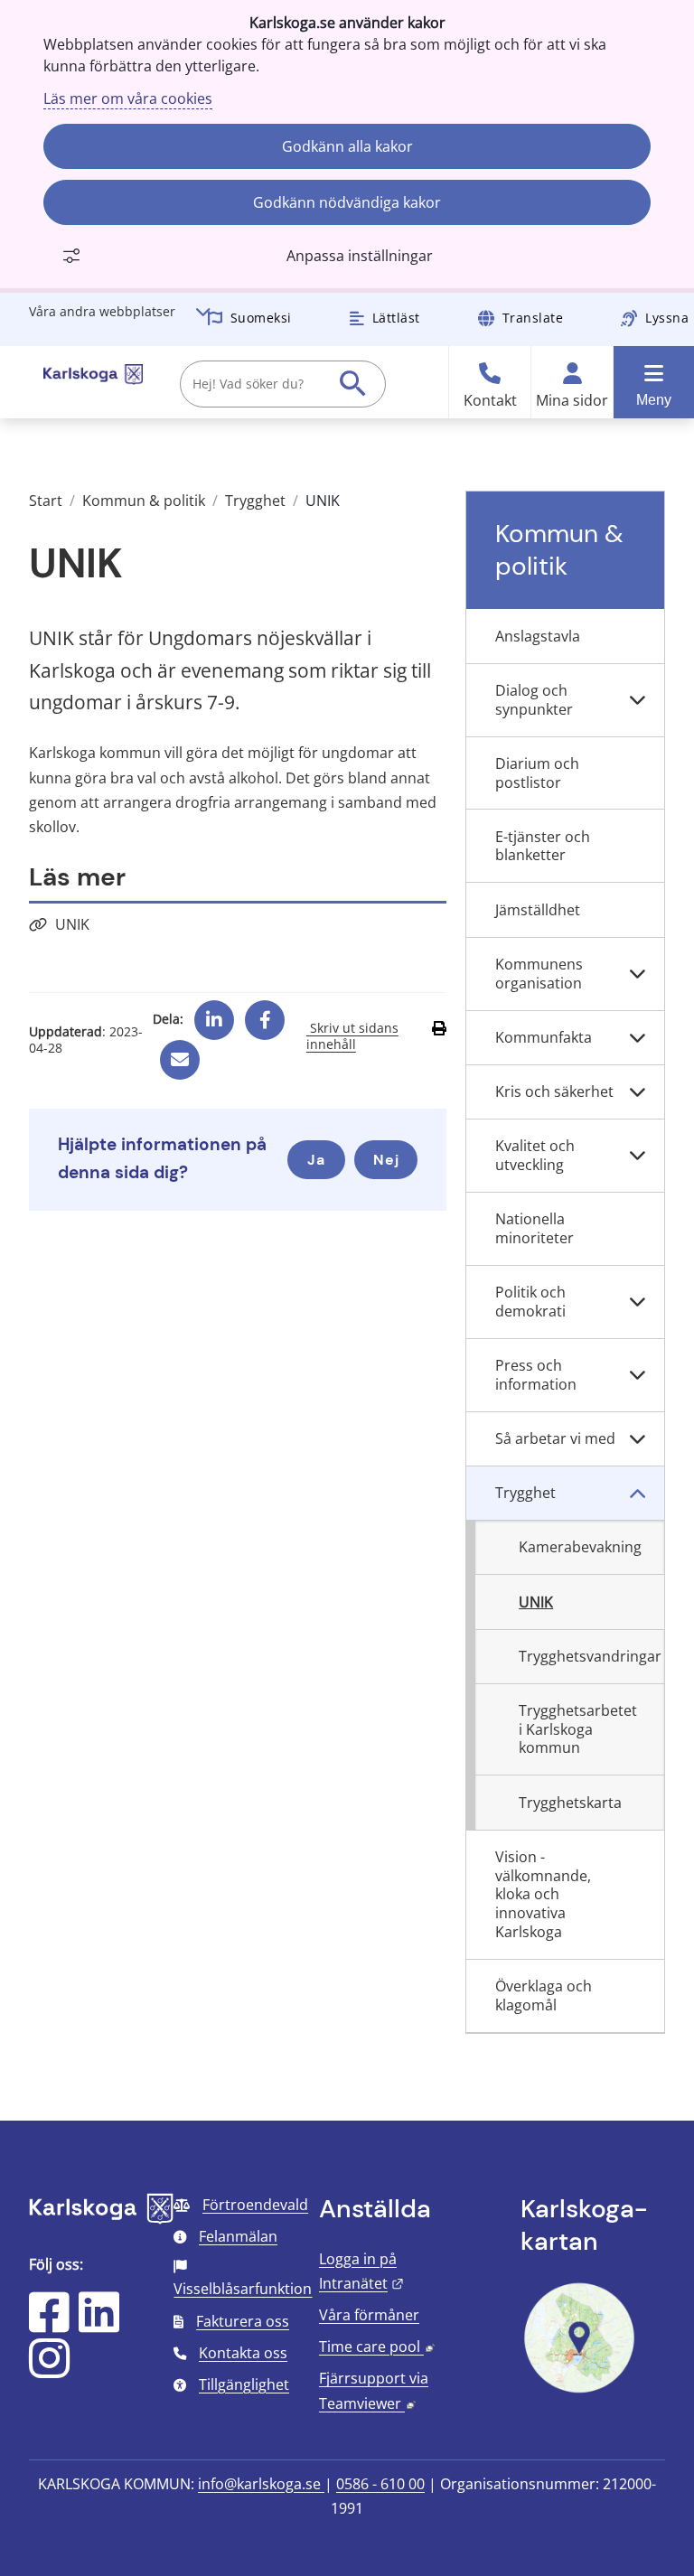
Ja (316, 1160)
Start (46, 501)
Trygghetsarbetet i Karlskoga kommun (578, 1729)
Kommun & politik (144, 501)
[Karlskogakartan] (579, 2391)
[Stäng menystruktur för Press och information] (637, 1376)
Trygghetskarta (570, 1803)
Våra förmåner (369, 2315)
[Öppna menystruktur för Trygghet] (637, 1494)
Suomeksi (261, 318)
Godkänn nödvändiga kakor (347, 202)
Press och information (536, 1375)
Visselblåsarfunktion (243, 2289)
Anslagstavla (538, 636)
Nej (386, 1160)
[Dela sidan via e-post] (180, 1053)
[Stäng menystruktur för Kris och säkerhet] (637, 1092)
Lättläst (396, 318)
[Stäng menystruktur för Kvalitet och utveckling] (637, 1156)
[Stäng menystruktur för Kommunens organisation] (637, 974)
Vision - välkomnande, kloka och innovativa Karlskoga (543, 1894)
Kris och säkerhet (554, 1091)
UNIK (72, 924)
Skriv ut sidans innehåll (352, 1036)
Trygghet (255, 501)
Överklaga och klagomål (544, 1995)
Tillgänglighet (244, 2384)
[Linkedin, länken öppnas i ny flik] (214, 1013)
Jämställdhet (538, 910)
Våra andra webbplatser (102, 311)
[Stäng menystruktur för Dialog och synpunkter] (637, 701)
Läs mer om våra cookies (128, 98)
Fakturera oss (243, 2321)
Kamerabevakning (580, 1547)
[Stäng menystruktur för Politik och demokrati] (637, 1302)
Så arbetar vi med (555, 1438)
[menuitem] (565, 636)
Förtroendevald (255, 2205)
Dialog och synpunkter (534, 700)
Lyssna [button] (667, 318)
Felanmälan (238, 2236)
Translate (533, 318)
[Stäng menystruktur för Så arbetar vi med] (637, 1439)
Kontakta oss (243, 2353)
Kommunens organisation (539, 974)
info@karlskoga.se (261, 2484)
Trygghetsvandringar (590, 1656)
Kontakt (490, 401)
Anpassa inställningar (360, 256)
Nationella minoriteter (535, 1228)
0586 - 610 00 (380, 2484)
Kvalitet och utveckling (535, 1155)
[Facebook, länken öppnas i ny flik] (265, 1013)
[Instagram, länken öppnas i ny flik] (49, 2370)
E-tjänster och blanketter (543, 846)
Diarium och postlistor (537, 773)
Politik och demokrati (530, 1302)
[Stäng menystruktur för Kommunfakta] (637, 1038)
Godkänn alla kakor (347, 146)
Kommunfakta (544, 1037)
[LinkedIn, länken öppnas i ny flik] (99, 2324)
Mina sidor (572, 401)
